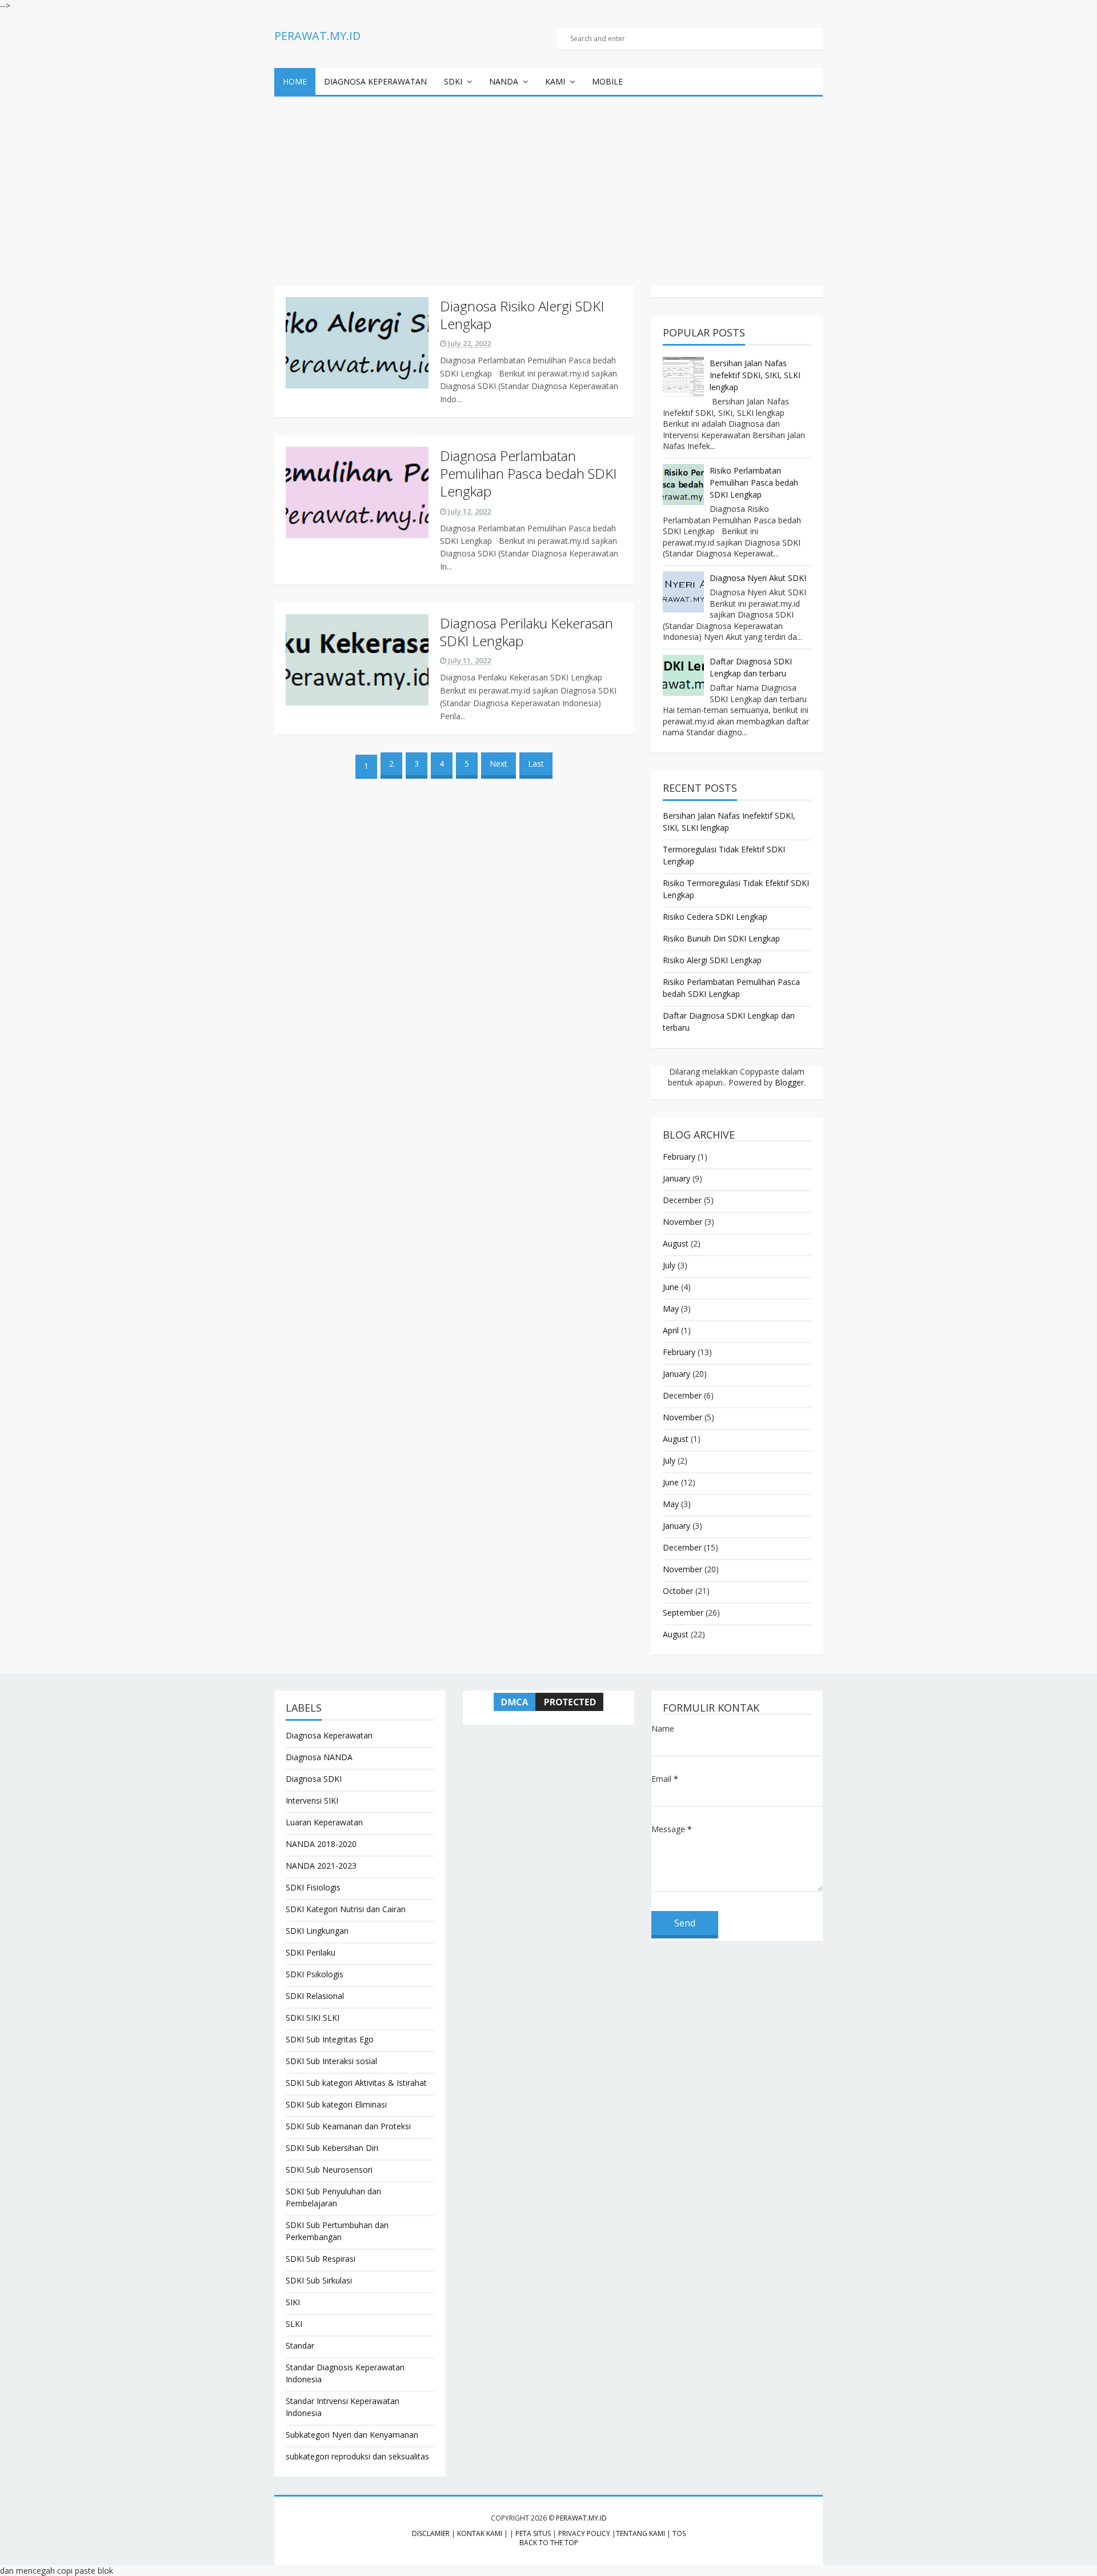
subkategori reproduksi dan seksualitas (357, 2456)
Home (295, 81)
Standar (300, 2345)
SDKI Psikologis (315, 1974)
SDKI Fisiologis (313, 1887)
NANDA (504, 81)
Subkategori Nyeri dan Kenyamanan (352, 2435)
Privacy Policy (584, 2533)
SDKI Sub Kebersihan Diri (332, 2148)
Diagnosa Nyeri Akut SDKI (758, 578)
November (682, 1222)
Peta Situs (533, 2533)
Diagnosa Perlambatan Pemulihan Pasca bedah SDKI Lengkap (528, 473)
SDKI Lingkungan (317, 1931)
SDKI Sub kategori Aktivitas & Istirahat (356, 2083)
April (671, 1330)
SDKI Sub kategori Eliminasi (336, 2104)
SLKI (294, 2324)
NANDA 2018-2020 (321, 1844)
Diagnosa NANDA (319, 1757)
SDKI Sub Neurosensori (329, 2170)
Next (499, 764)
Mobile (607, 81)
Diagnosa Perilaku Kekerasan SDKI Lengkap (527, 632)
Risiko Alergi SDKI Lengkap (712, 960)
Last (536, 764)
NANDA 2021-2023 (321, 1866)
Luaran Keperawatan (324, 1822)
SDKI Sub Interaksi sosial (331, 2061)
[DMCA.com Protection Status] (548, 1702)
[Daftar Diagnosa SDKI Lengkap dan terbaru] (683, 675)
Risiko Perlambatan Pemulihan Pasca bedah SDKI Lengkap (754, 482)
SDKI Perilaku (311, 1952)
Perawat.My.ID (581, 2518)
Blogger (789, 1082)
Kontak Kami (480, 2533)
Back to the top (549, 2543)
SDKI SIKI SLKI (313, 2018)
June (671, 1287)
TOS (679, 2533)
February (679, 1157)
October (678, 1591)
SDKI (453, 81)
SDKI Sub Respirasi (321, 2259)
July (669, 1265)
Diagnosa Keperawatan (375, 81)
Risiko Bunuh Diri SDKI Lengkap (721, 938)
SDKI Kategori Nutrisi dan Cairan (346, 1909)
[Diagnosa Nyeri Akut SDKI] (683, 592)
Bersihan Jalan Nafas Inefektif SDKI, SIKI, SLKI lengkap (755, 375)
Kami (555, 81)
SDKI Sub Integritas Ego (330, 2039)
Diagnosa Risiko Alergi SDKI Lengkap (522, 315)
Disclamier (431, 2533)
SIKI (293, 2302)
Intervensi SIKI (312, 1800)
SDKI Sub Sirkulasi (319, 2280)
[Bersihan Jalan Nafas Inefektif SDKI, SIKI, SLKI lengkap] (683, 377)
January (676, 1178)
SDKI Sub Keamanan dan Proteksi (348, 2126)
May (671, 1309)
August (676, 1243)
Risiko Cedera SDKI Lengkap (715, 917)
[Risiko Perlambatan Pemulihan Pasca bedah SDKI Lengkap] (683, 484)
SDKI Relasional (315, 1996)
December (682, 1200)
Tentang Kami (640, 2533)
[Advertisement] (548, 182)
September (683, 1612)
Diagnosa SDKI (314, 1779)
